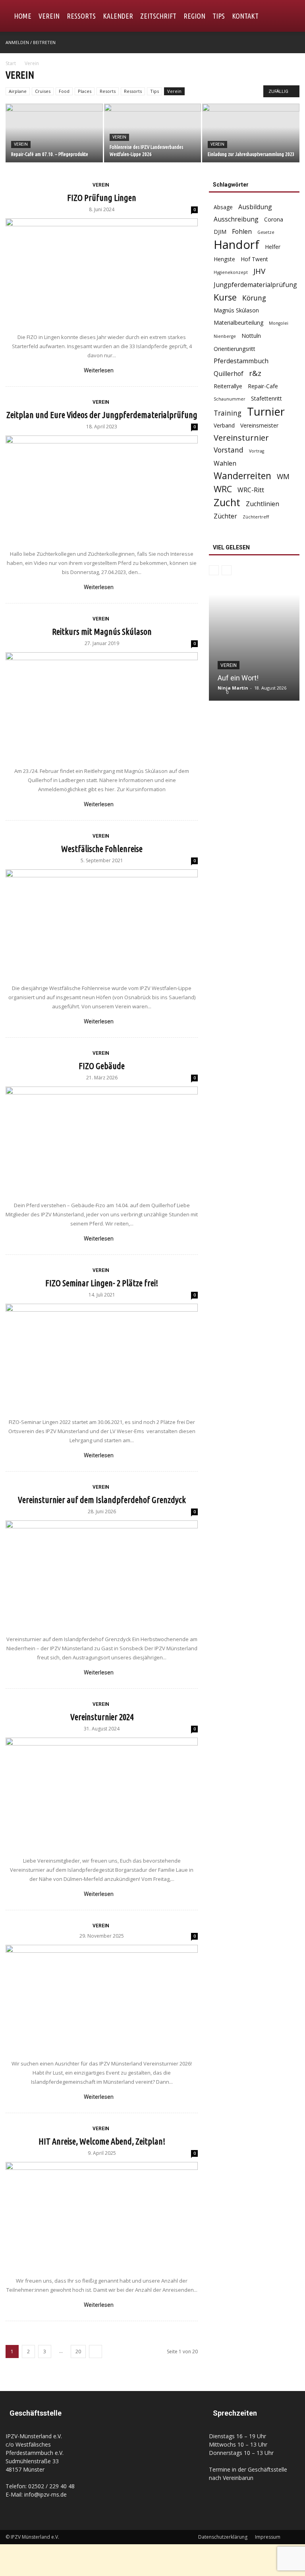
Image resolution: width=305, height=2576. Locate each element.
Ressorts (81, 16)
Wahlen (225, 463)
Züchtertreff (256, 517)
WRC (223, 489)
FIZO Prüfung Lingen (102, 197)
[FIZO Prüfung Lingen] (102, 272)
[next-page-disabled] (227, 570)
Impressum (268, 2537)
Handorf (236, 245)
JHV (259, 271)
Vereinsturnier (241, 438)
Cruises (43, 91)
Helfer (273, 247)
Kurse (225, 297)
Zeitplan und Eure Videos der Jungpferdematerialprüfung (102, 415)
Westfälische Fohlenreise (102, 849)
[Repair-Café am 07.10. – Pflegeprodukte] (54, 134)
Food (64, 91)
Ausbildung (255, 207)
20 (78, 2352)
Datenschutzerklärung (223, 2537)
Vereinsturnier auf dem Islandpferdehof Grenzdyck (102, 1500)
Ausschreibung (236, 219)
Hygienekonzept (231, 272)
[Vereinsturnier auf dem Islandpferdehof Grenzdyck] (102, 1574)
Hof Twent (254, 259)
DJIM (220, 232)
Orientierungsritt (235, 349)
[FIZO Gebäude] (102, 1140)
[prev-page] (214, 570)
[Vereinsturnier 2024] (102, 1793)
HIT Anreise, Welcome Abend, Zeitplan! (102, 2141)
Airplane (18, 91)
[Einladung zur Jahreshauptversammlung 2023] (251, 134)
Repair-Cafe (263, 386)
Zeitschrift (158, 16)
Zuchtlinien (263, 504)
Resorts (108, 91)
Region (194, 16)
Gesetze (266, 232)
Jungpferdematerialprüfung (255, 285)
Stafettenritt (266, 398)
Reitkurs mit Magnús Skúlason (102, 631)
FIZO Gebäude (102, 1066)
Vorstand (229, 450)
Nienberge (225, 336)
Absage (223, 207)
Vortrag (257, 451)
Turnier (266, 411)
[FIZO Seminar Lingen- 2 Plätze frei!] (102, 1357)
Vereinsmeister (259, 425)
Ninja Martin (233, 688)
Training (228, 413)
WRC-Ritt (251, 490)
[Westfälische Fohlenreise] (102, 923)
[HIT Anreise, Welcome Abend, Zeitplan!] (102, 2215)
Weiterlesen (99, 370)
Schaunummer (230, 399)
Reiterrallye (228, 386)
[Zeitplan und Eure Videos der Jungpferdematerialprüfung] (102, 489)
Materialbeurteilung (238, 323)
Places (85, 91)
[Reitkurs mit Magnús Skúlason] (102, 705)
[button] (290, 16)
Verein (49, 16)
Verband (224, 425)
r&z (255, 373)
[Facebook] (293, 42)
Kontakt (245, 16)
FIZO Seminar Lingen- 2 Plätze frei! (102, 1283)
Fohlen (242, 232)
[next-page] (96, 2352)
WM (283, 477)
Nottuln (251, 336)
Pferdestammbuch (241, 361)
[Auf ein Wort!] (254, 647)
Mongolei (279, 323)
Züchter (225, 516)
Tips (219, 16)
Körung (254, 298)
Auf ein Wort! (238, 678)
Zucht (227, 502)
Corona (274, 219)
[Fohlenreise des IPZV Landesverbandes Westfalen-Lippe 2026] (153, 134)
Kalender (118, 16)
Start (11, 63)
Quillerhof (229, 374)
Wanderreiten (242, 476)
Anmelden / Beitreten (31, 42)
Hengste (224, 259)
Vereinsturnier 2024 (102, 1717)
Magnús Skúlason (236, 310)
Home (23, 16)
